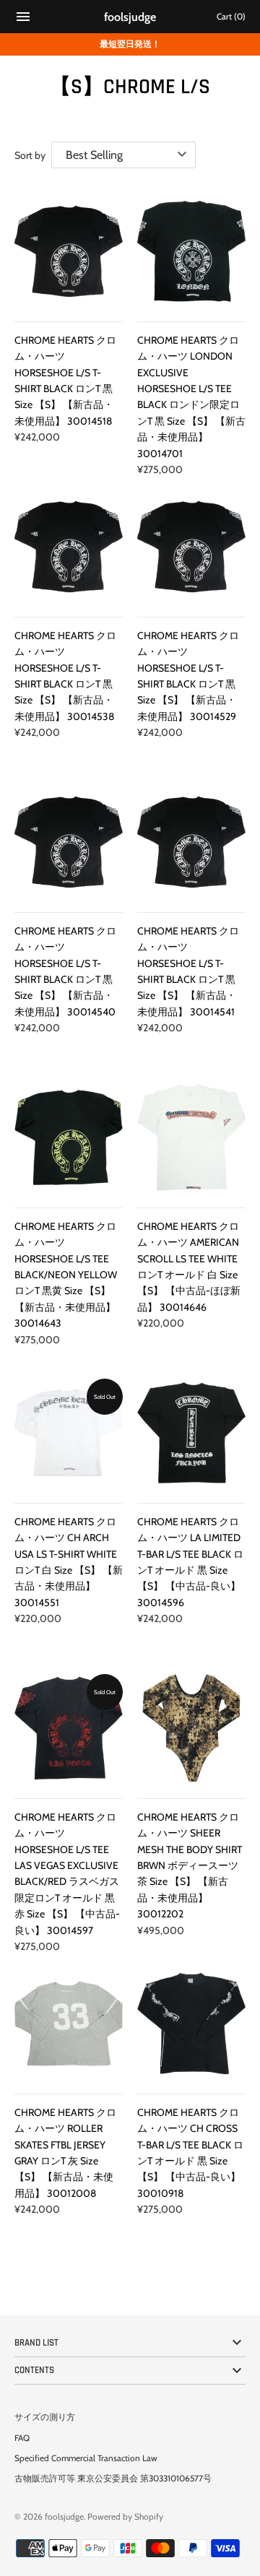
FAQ (22, 2438)
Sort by (30, 155)
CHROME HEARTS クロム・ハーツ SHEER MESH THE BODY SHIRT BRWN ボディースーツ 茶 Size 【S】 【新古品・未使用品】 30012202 (190, 1865)
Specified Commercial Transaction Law (86, 2458)
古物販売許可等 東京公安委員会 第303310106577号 (113, 2479)
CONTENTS (34, 2370)
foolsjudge (64, 2517)
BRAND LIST (36, 2343)
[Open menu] (23, 18)
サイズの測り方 (45, 2417)
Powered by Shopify (125, 2517)
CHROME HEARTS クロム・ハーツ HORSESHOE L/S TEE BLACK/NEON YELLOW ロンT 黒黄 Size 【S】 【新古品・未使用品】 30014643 (66, 1275)
